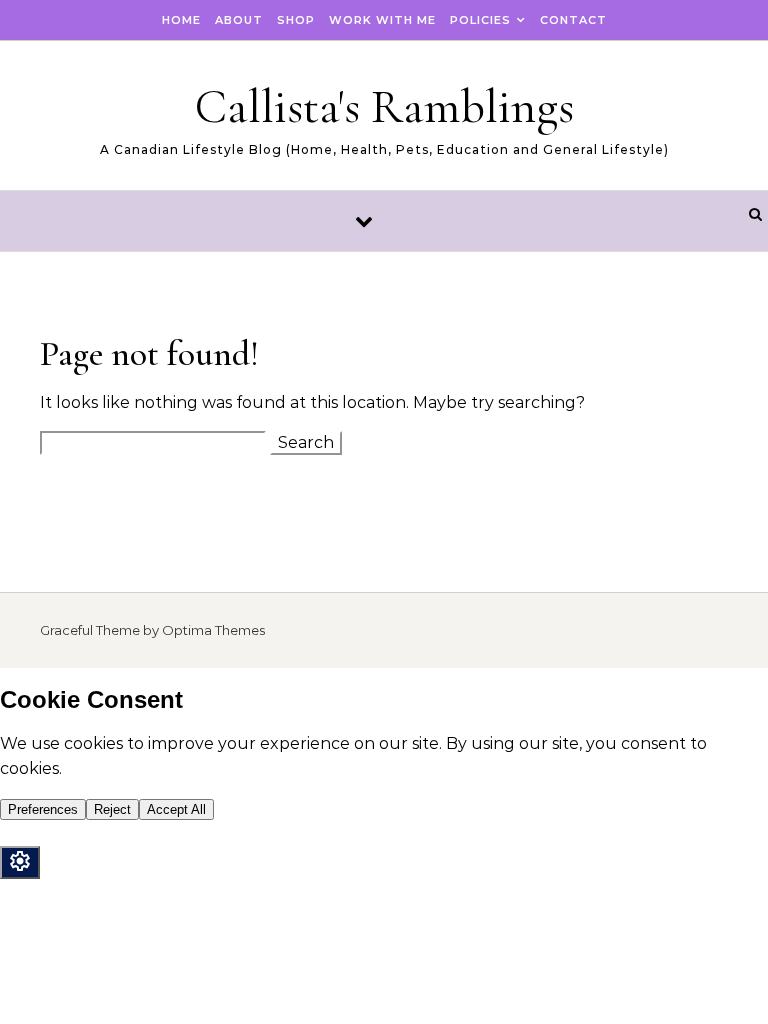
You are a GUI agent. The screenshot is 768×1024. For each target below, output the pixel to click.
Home (181, 20)
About (239, 20)
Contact (573, 20)
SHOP (296, 20)
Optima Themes (213, 630)
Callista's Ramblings (384, 107)
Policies (480, 20)
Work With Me (382, 20)
